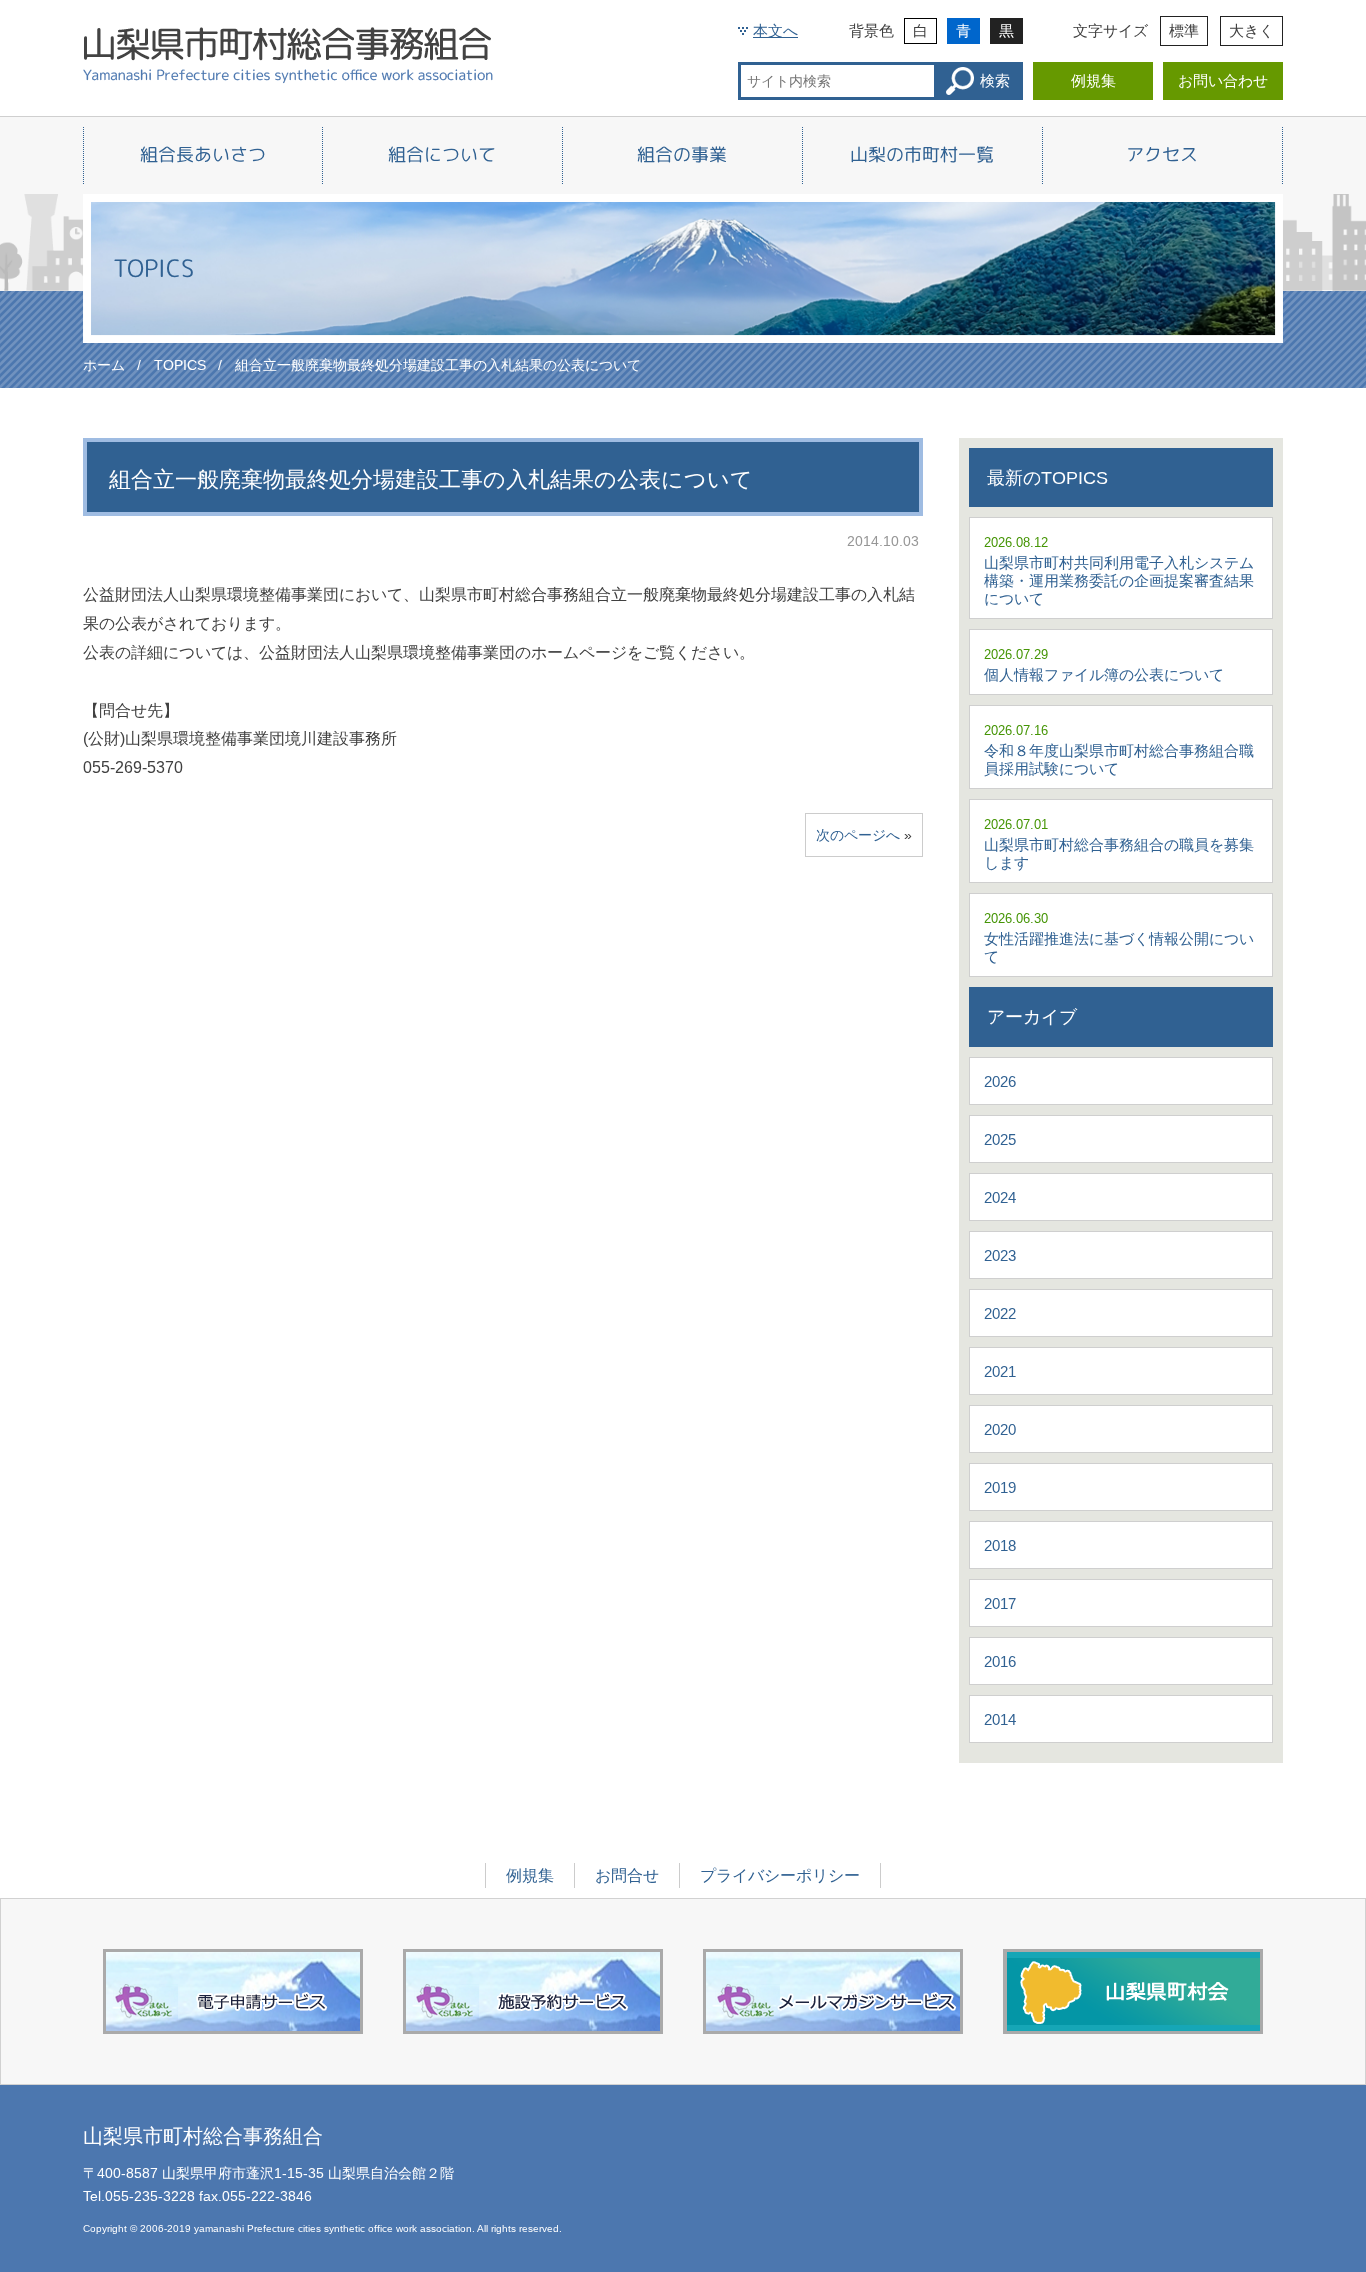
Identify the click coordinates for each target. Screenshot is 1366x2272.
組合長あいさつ (203, 154)
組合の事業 (682, 154)
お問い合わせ (1223, 80)
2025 (1000, 1139)
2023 (1000, 1255)
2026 (1000, 1081)
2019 (1000, 1487)
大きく (1251, 30)
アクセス (1162, 154)
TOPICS (180, 365)
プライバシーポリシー (780, 1875)
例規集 (1093, 80)
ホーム (104, 365)
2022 (1000, 1313)
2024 (1000, 1197)
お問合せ (627, 1875)
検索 (995, 80)
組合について (442, 154)
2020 (1000, 1429)
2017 (1000, 1603)
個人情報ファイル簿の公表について (1104, 674)
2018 (1000, 1545)
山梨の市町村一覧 (922, 154)
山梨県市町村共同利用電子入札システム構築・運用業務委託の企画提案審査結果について (1119, 580)
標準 (1184, 30)
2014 (1000, 1719)
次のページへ (858, 835)
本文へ (775, 30)
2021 (1000, 1371)
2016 (1000, 1661)
